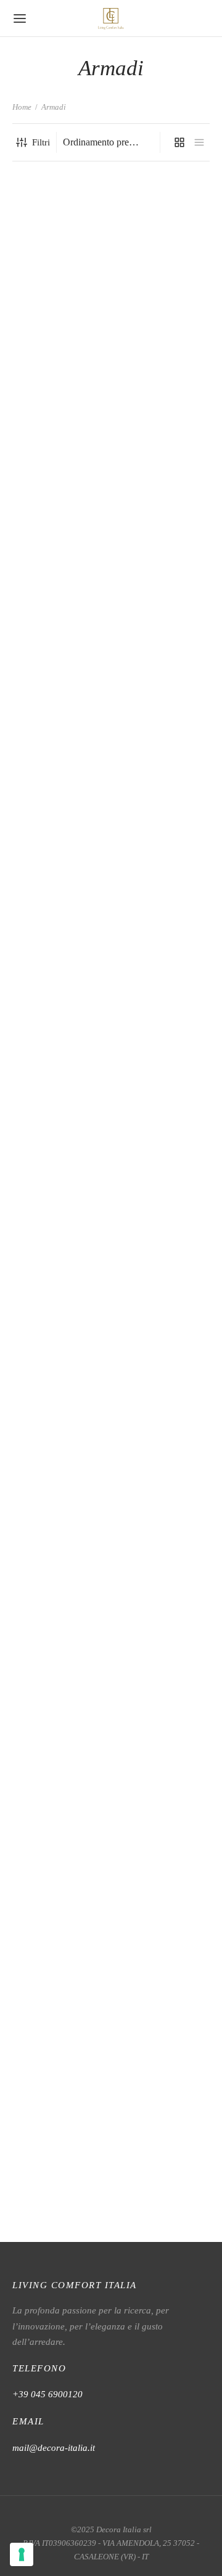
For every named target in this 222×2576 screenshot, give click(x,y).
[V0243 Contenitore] (60, 1738)
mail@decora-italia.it (54, 2448)
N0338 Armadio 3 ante (160, 1249)
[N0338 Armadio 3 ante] (163, 772)
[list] (199, 142)
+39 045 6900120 (47, 2394)
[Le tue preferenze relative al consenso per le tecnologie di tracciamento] (22, 2554)
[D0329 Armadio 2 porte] (60, 221)
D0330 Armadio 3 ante (160, 282)
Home (22, 107)
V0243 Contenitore (49, 2215)
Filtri (41, 142)
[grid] (179, 142)
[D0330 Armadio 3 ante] (163, 221)
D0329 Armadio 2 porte (59, 282)
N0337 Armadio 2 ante (56, 1249)
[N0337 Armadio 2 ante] (60, 772)
